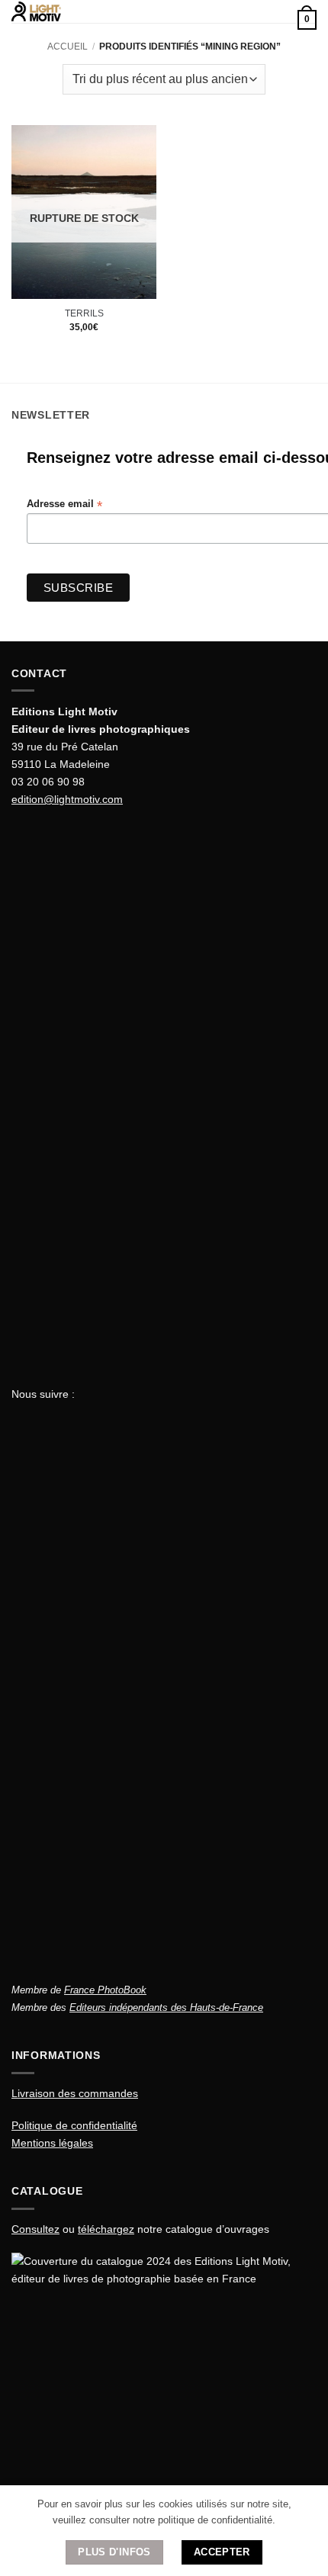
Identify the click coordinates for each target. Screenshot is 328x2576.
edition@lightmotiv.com (67, 799)
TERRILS (84, 313)
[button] (160, 18)
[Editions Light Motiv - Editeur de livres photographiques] (76, 11)
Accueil (68, 47)
